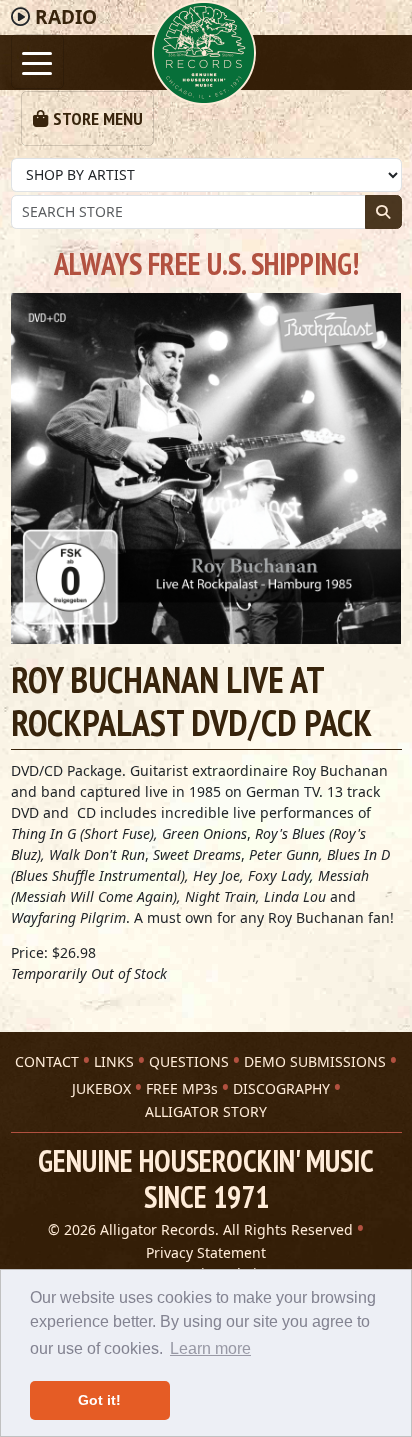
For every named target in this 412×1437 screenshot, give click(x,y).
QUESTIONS (189, 1061)
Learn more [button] (210, 1348)
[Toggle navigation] (37, 61)
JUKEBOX (101, 1088)
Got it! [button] (99, 1400)
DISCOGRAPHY (281, 1088)
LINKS (114, 1061)
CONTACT (47, 1061)
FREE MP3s (182, 1088)
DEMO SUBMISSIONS (315, 1061)
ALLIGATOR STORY (206, 1111)
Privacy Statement (206, 1252)
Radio (66, 17)
